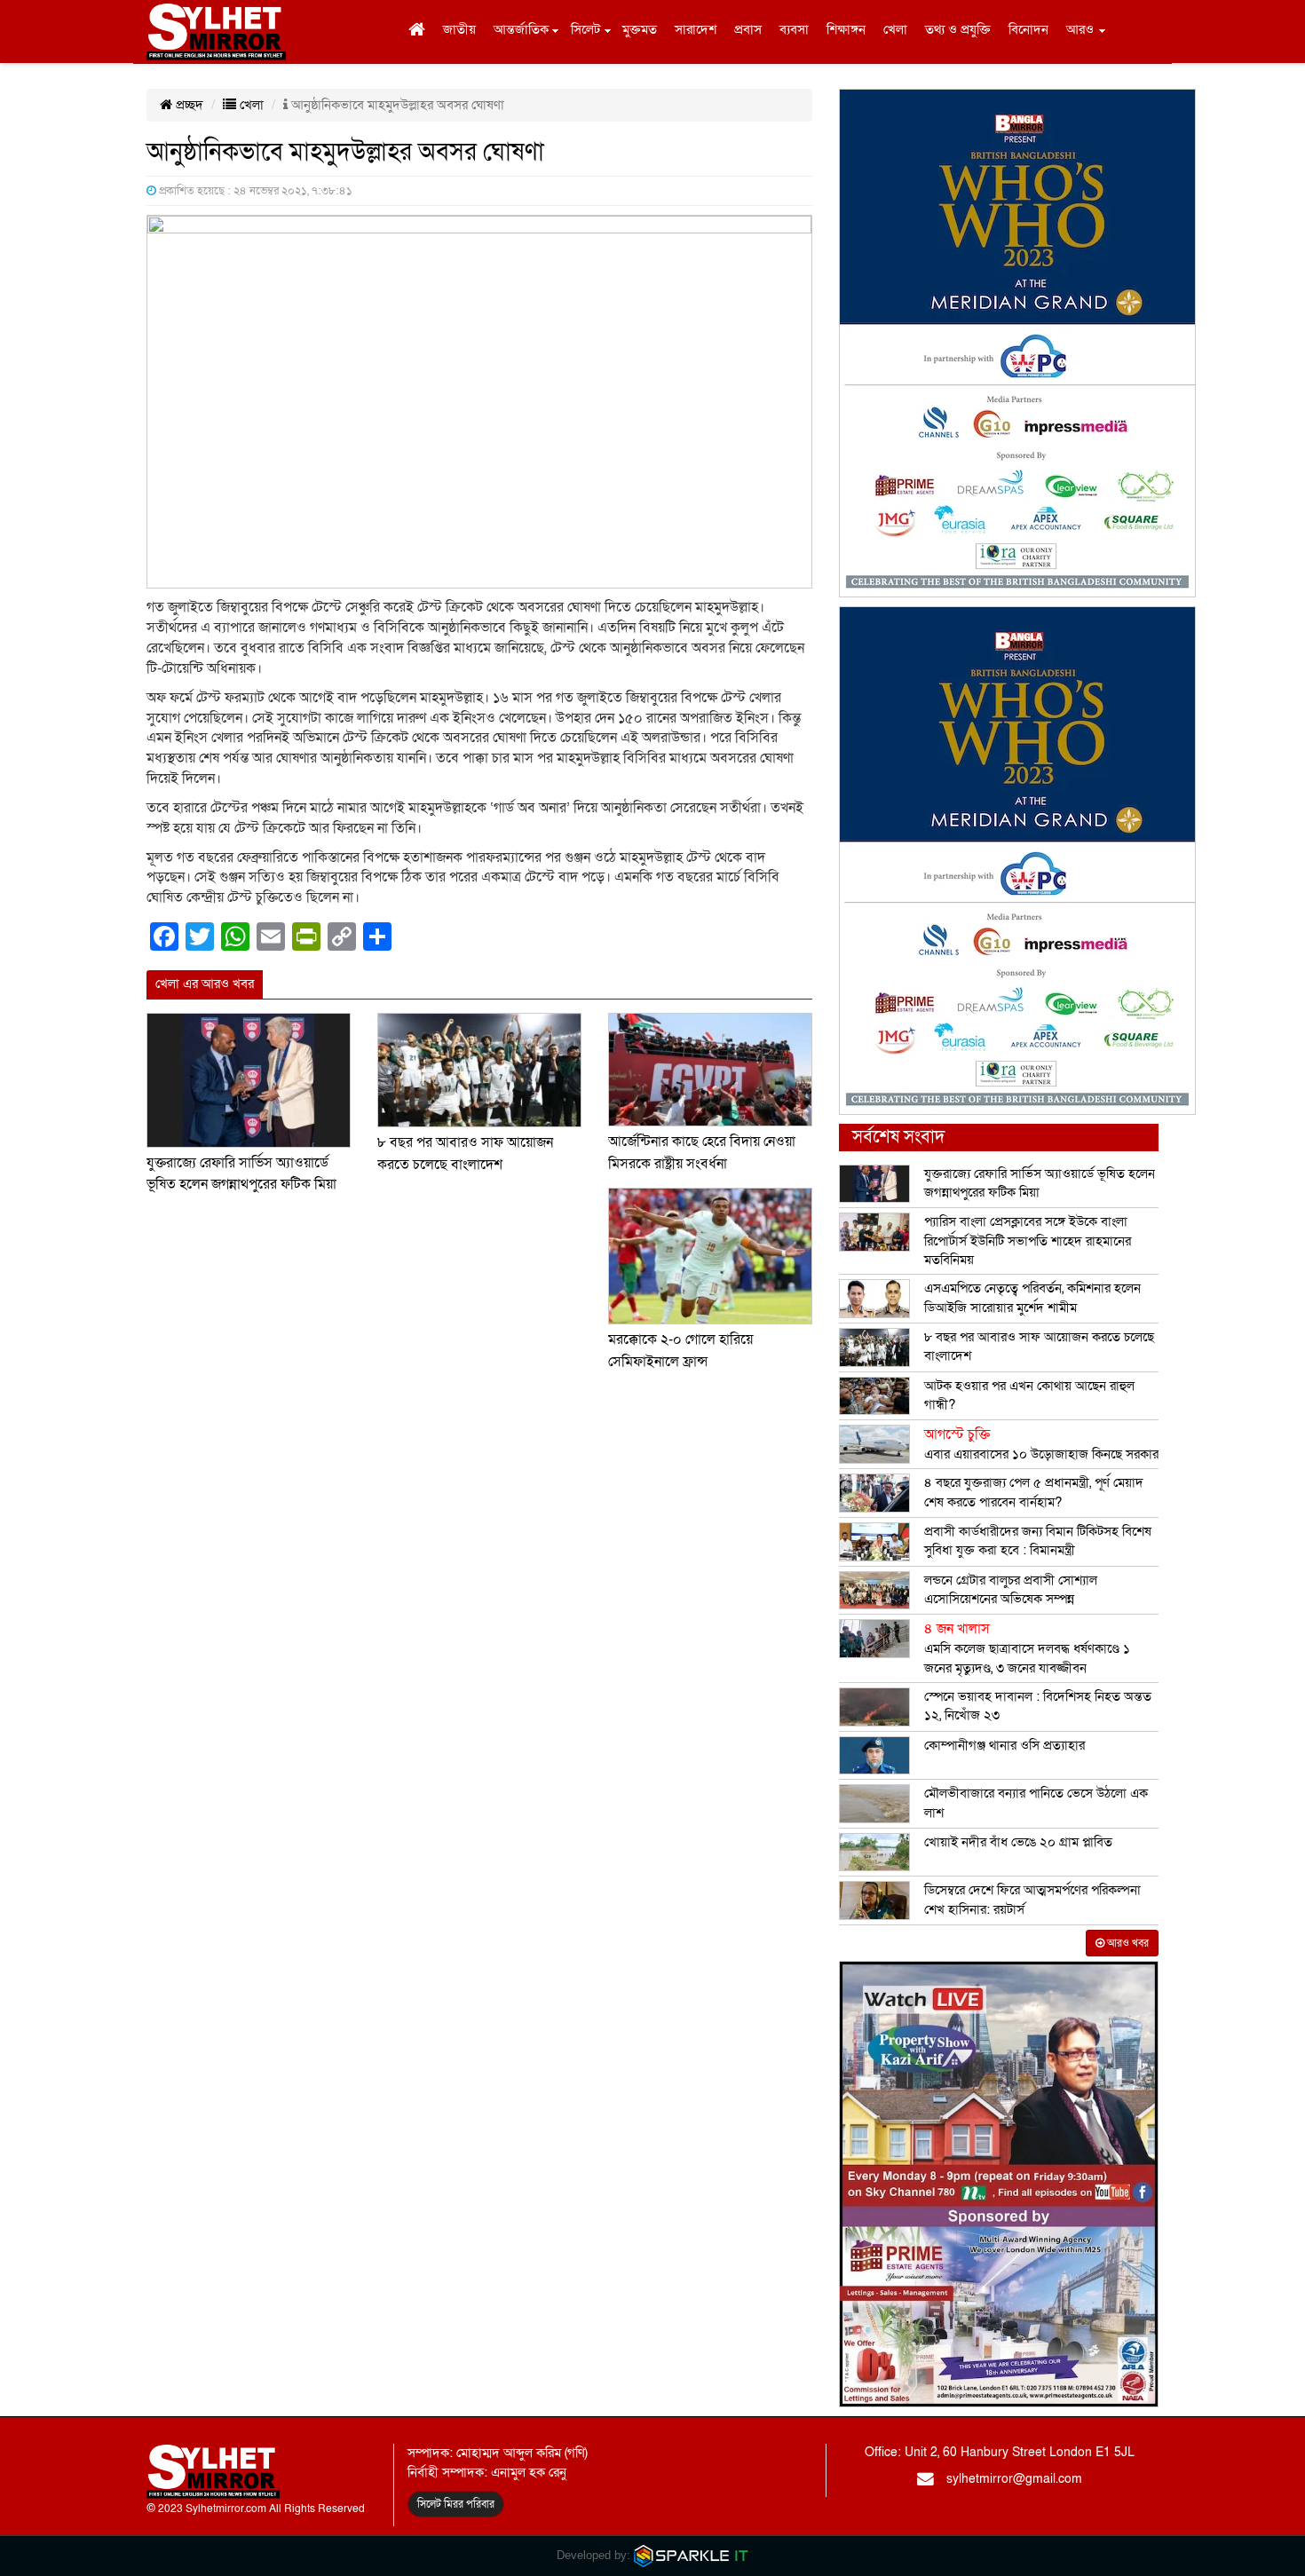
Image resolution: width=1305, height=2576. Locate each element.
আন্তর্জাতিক (521, 29)
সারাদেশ (696, 29)
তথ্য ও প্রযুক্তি (958, 29)
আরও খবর (1127, 1943)
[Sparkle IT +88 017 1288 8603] (692, 2555)
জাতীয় (459, 29)
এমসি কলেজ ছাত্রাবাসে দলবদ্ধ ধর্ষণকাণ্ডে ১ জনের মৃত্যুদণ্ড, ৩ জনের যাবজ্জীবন (1027, 1648)
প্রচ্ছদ (188, 105)
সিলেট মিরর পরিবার (456, 2504)
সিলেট (585, 29)
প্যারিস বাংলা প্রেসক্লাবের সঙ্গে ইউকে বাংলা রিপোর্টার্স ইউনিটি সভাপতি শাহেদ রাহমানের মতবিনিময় (1028, 1241)
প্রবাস (748, 29)
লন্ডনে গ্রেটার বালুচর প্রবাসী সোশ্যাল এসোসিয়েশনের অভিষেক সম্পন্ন (1011, 1589)
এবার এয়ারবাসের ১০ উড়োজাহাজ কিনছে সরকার (1041, 1444)
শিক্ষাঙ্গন (846, 29)
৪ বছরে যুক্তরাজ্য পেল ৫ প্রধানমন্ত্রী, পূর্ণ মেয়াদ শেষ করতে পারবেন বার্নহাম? (1034, 1492)
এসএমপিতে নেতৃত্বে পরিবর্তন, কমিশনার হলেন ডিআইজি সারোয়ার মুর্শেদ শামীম (1032, 1297)
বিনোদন (1028, 29)
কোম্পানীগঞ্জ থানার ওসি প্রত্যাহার (1004, 1745)
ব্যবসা (794, 29)
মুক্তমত (640, 29)
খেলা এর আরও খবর (205, 984)
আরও (1080, 29)
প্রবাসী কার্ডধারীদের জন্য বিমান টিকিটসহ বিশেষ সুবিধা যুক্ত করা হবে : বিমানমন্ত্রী (1038, 1541)
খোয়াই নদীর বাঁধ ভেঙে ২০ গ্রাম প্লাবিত (1018, 1842)
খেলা (895, 29)
